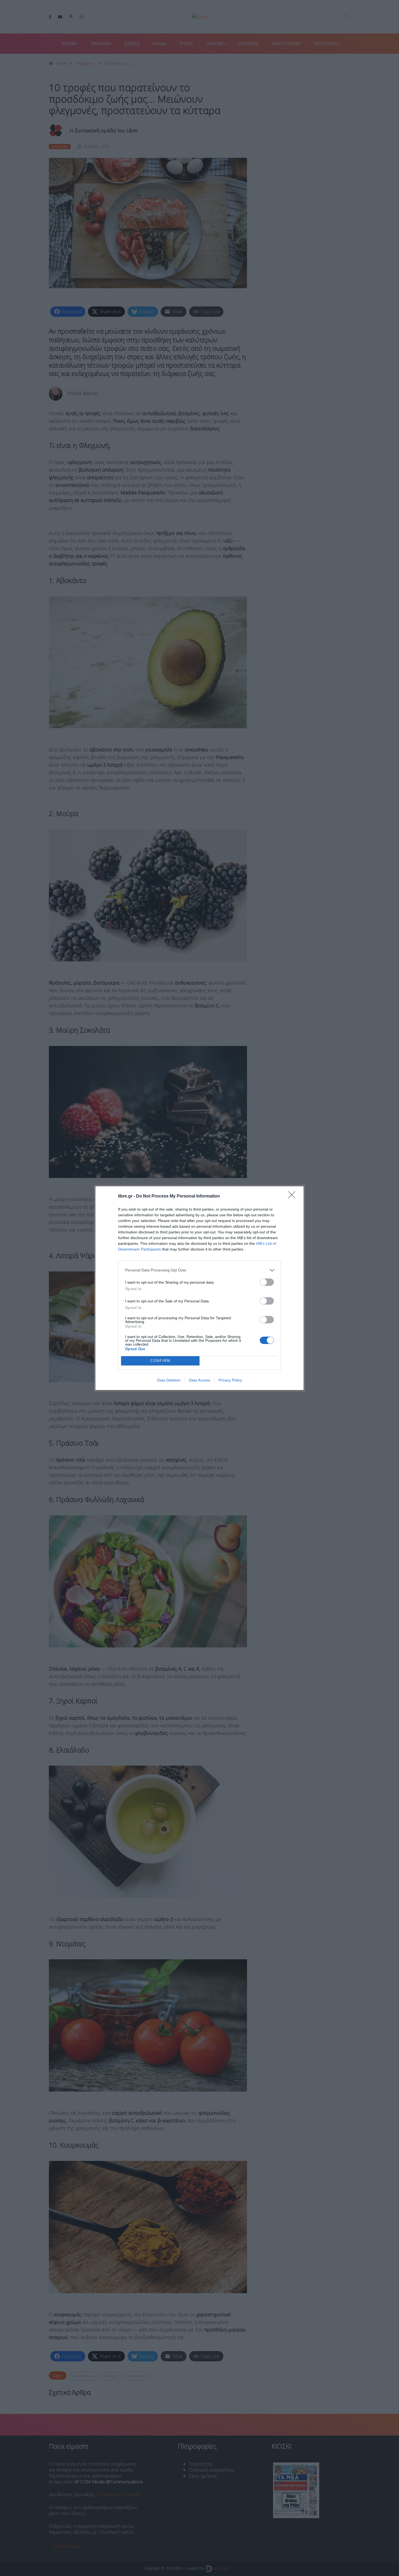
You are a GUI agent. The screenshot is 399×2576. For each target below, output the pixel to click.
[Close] (293, 1196)
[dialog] (199, 1288)
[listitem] (199, 1270)
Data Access (199, 1380)
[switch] (267, 1282)
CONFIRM (160, 1361)
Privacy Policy (230, 1380)
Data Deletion (169, 1380)
